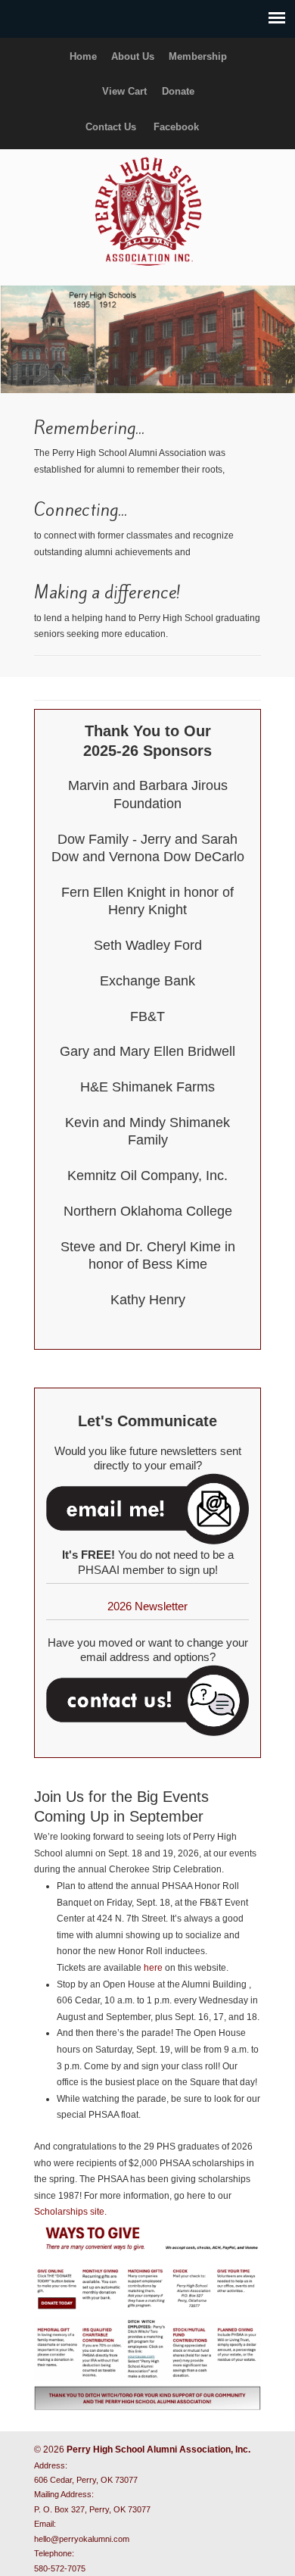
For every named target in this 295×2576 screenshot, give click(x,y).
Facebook (176, 127)
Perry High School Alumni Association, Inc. (147, 211)
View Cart (124, 91)
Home (83, 56)
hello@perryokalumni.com (82, 2539)
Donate (178, 91)
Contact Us (111, 127)
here (153, 1968)
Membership (198, 56)
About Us (133, 56)
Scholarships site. (70, 2212)
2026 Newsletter (147, 1606)
